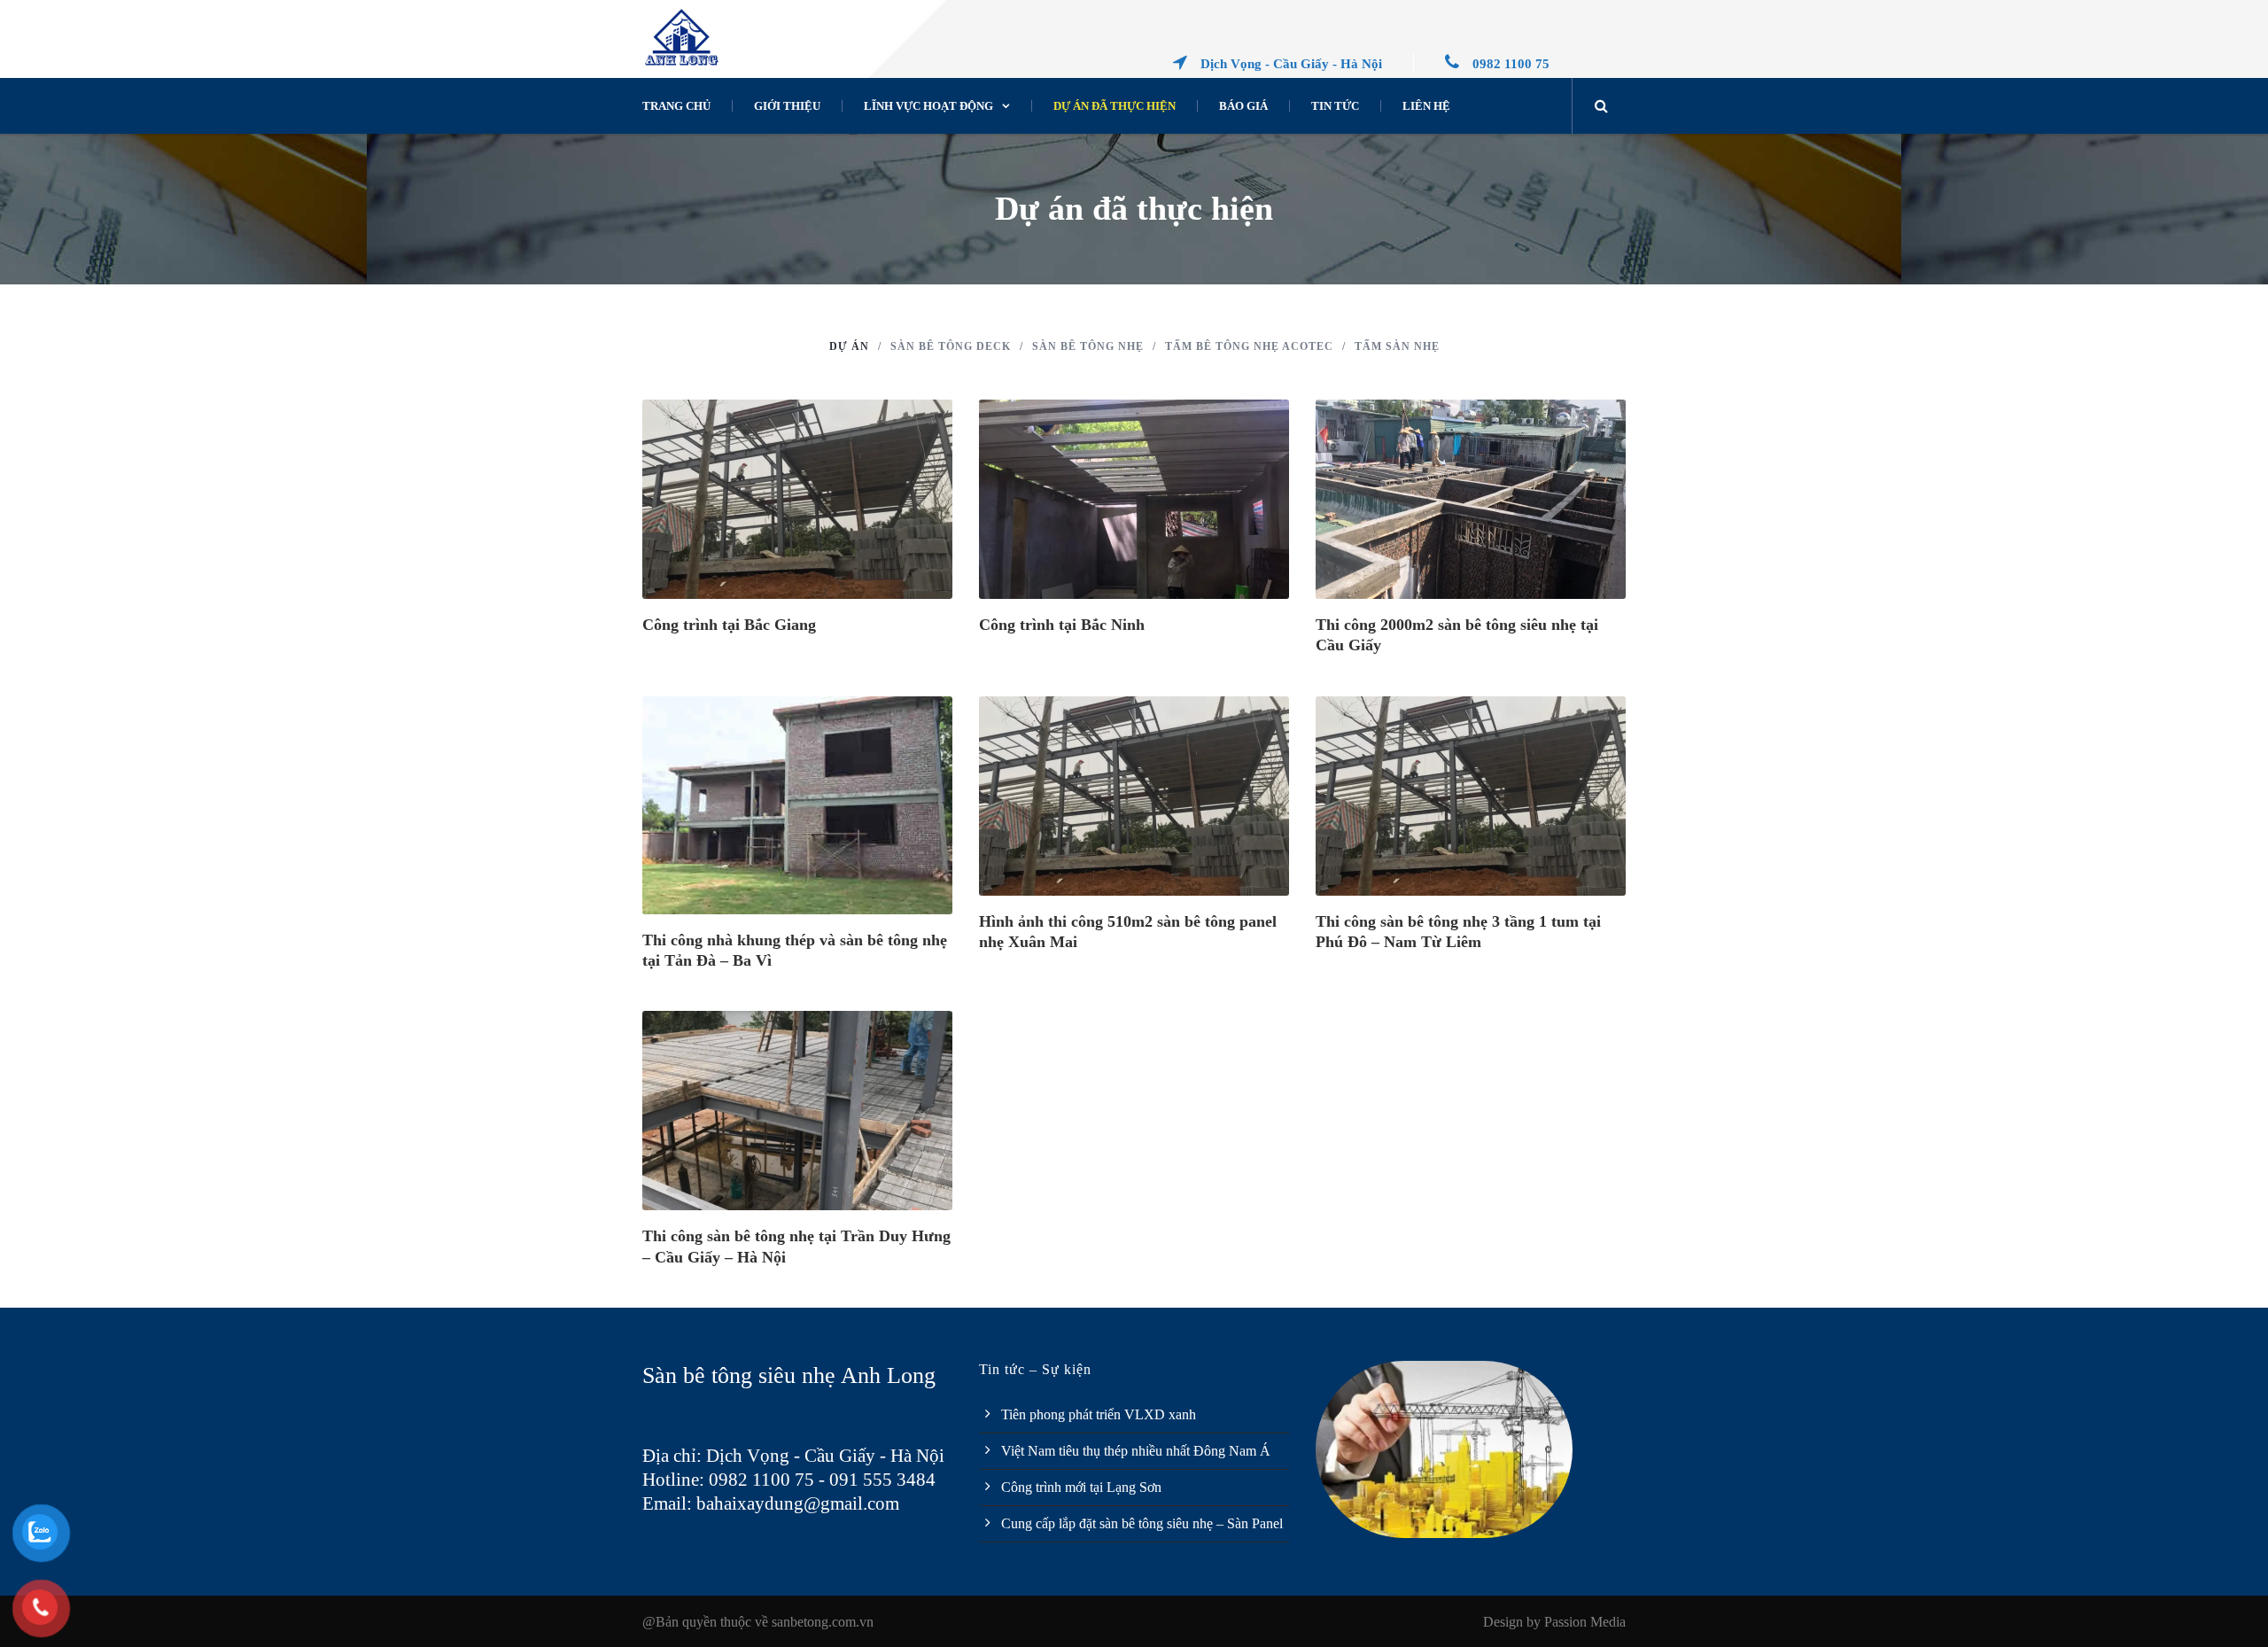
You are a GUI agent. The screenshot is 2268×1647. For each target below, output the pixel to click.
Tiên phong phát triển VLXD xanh (1099, 1414)
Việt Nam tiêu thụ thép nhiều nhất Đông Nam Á (1136, 1451)
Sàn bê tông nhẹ (1088, 346)
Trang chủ (676, 106)
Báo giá (1243, 106)
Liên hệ (1426, 106)
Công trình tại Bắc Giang (729, 625)
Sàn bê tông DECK (951, 346)
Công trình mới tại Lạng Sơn (1081, 1487)
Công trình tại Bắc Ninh (1062, 625)
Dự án (849, 346)
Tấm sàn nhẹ (1397, 346)
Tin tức (1335, 106)
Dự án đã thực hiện (1115, 106)
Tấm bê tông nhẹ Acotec (1249, 346)
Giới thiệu (787, 106)
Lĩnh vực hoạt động (928, 106)
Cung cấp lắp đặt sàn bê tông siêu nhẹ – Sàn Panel (1142, 1523)
